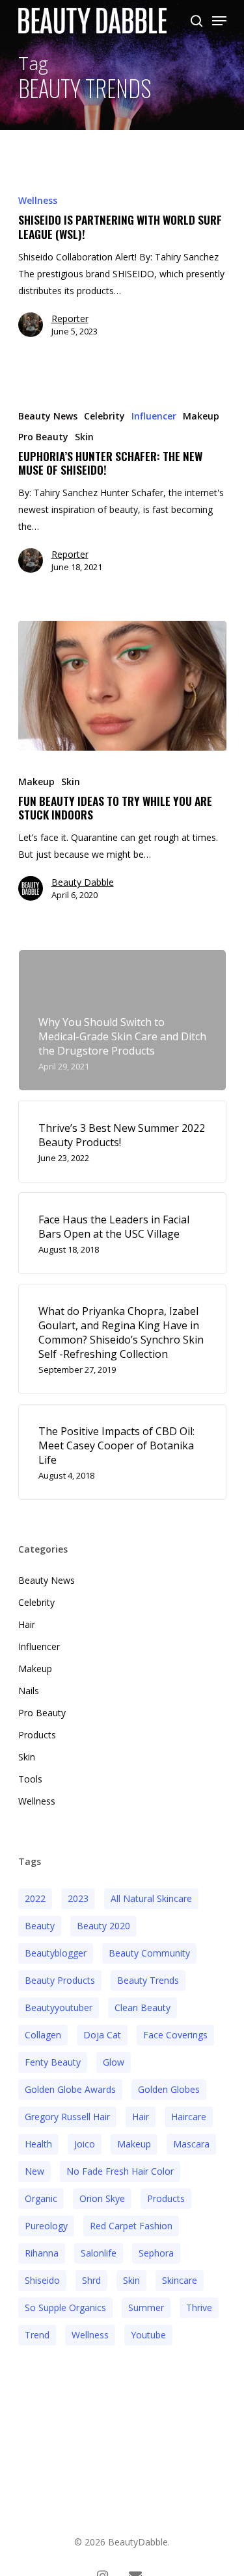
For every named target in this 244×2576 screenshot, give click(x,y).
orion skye (102, 2198)
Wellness (38, 200)
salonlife (99, 2253)
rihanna (42, 2253)
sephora (156, 2253)
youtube (148, 2335)
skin (131, 2280)
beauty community (149, 1953)
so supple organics (65, 2307)
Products (37, 1735)
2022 (35, 1898)
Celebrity (104, 416)
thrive (199, 2307)
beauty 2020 (103, 1926)
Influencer (154, 416)
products (166, 2198)
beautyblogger (56, 1953)
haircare (189, 2117)
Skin (84, 437)
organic (41, 2198)
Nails (29, 1691)
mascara (191, 2144)
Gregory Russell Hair (67, 2117)
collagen (43, 2035)
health (38, 2144)
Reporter (70, 319)
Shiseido (42, 2280)
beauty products (60, 1980)
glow (114, 2062)
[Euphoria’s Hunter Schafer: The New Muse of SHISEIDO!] (122, 497)
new (34, 2171)
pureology (46, 2226)
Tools (30, 1779)
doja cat (102, 2035)
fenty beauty (53, 2062)
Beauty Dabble (83, 882)
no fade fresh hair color (120, 2171)
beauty (40, 1926)
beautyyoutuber (59, 2007)
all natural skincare (151, 1898)
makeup (134, 2144)
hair (141, 2117)
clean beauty (142, 2007)
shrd (91, 2280)
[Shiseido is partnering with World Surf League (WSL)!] (122, 271)
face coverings (175, 2035)
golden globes (169, 2089)
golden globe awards (70, 2089)
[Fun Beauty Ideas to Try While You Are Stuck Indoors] (122, 686)
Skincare (180, 2280)
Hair (27, 1624)
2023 (78, 1898)
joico (85, 2144)
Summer (146, 2307)
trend (37, 2335)
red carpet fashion (131, 2226)
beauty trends (148, 1980)
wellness (90, 2335)
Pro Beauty (43, 437)
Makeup (201, 416)
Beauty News (48, 416)
